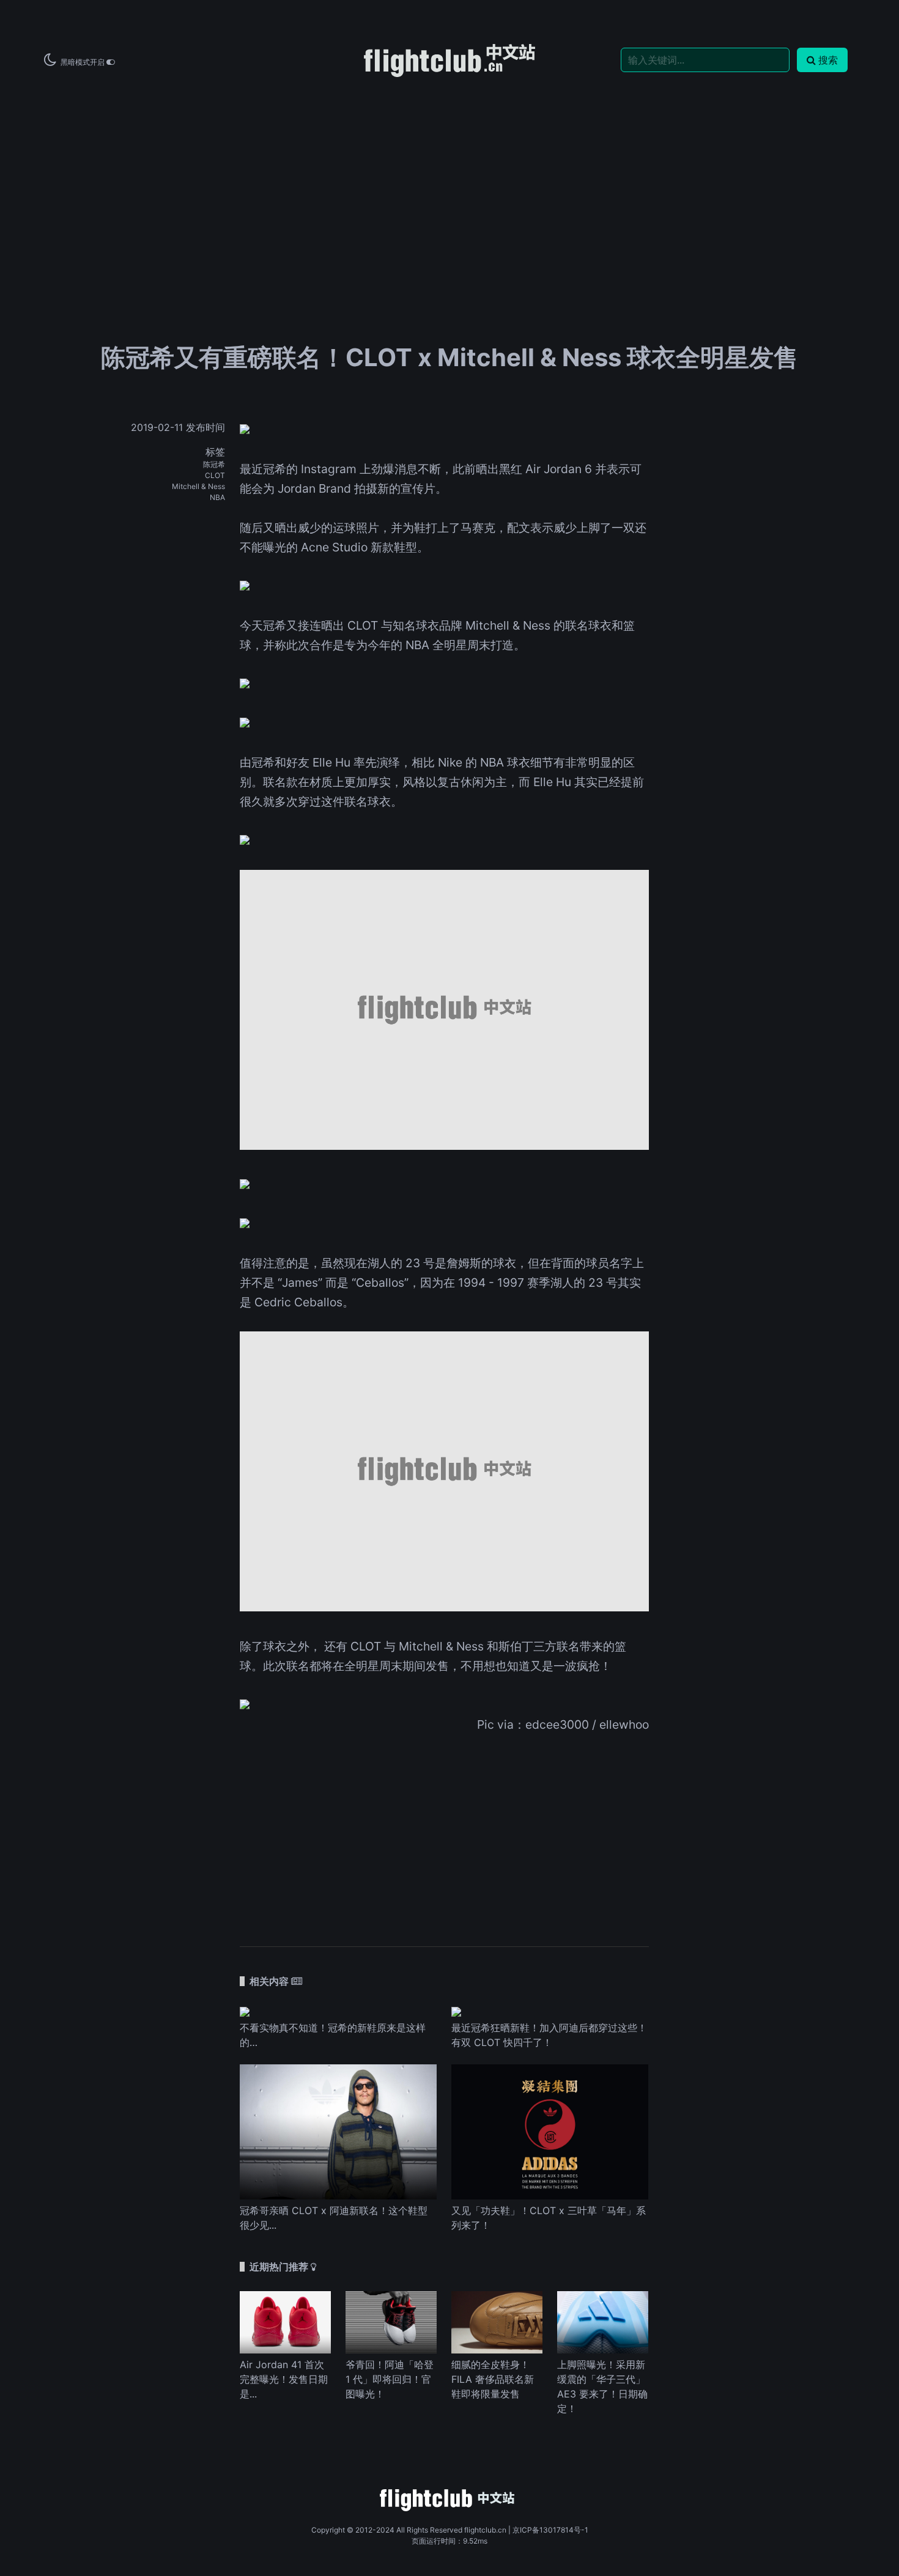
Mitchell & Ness (198, 486)
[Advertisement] (449, 172)
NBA (217, 497)
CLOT (215, 475)
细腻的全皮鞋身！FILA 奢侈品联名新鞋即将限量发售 (493, 2379)
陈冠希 (214, 464)
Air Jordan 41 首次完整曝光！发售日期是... (284, 2379)
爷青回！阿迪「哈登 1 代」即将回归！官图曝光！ (390, 2379)
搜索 (828, 60)
